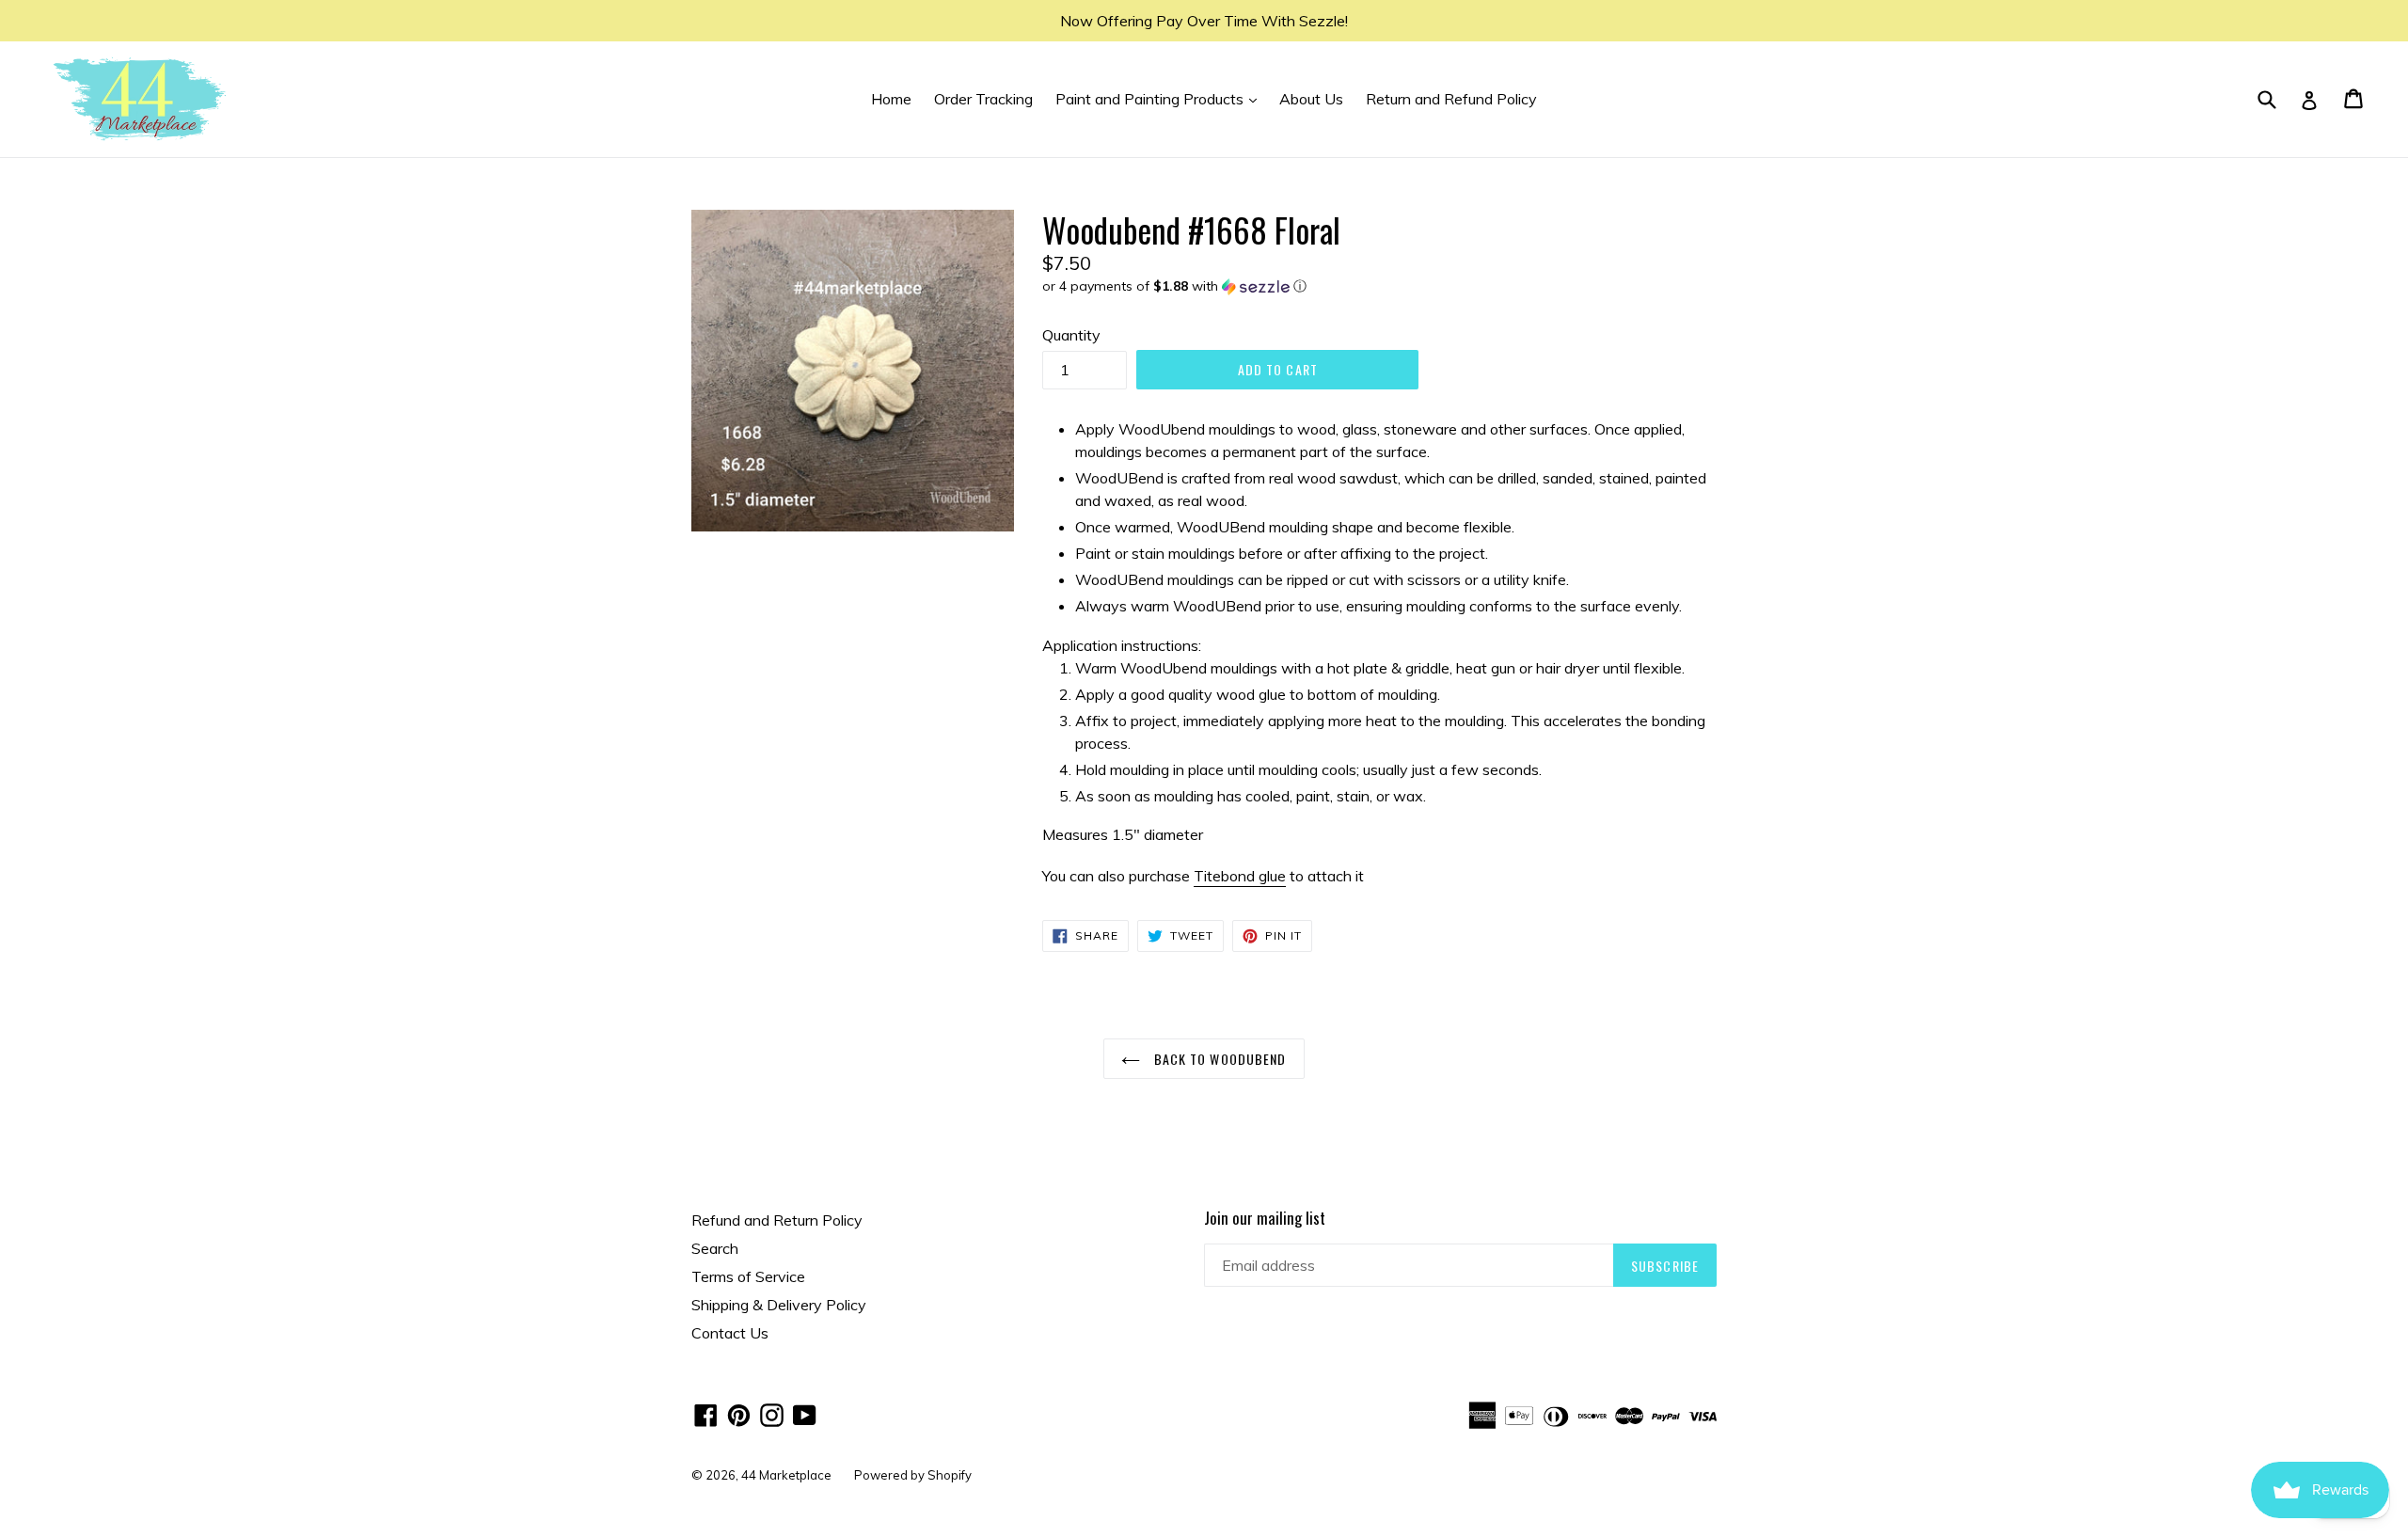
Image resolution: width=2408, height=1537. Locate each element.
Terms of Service (748, 1276)
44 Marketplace (786, 1475)
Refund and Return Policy (777, 1220)
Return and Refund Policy (1451, 99)
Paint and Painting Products (1161, 98)
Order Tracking (983, 99)
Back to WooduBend (1218, 1059)
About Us (1311, 99)
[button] (1379, 286)
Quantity (1071, 335)
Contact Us (730, 1333)
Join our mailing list (1265, 1218)
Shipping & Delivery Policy (779, 1305)
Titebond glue (1240, 876)
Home (891, 99)
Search (715, 1248)
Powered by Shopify (913, 1475)
